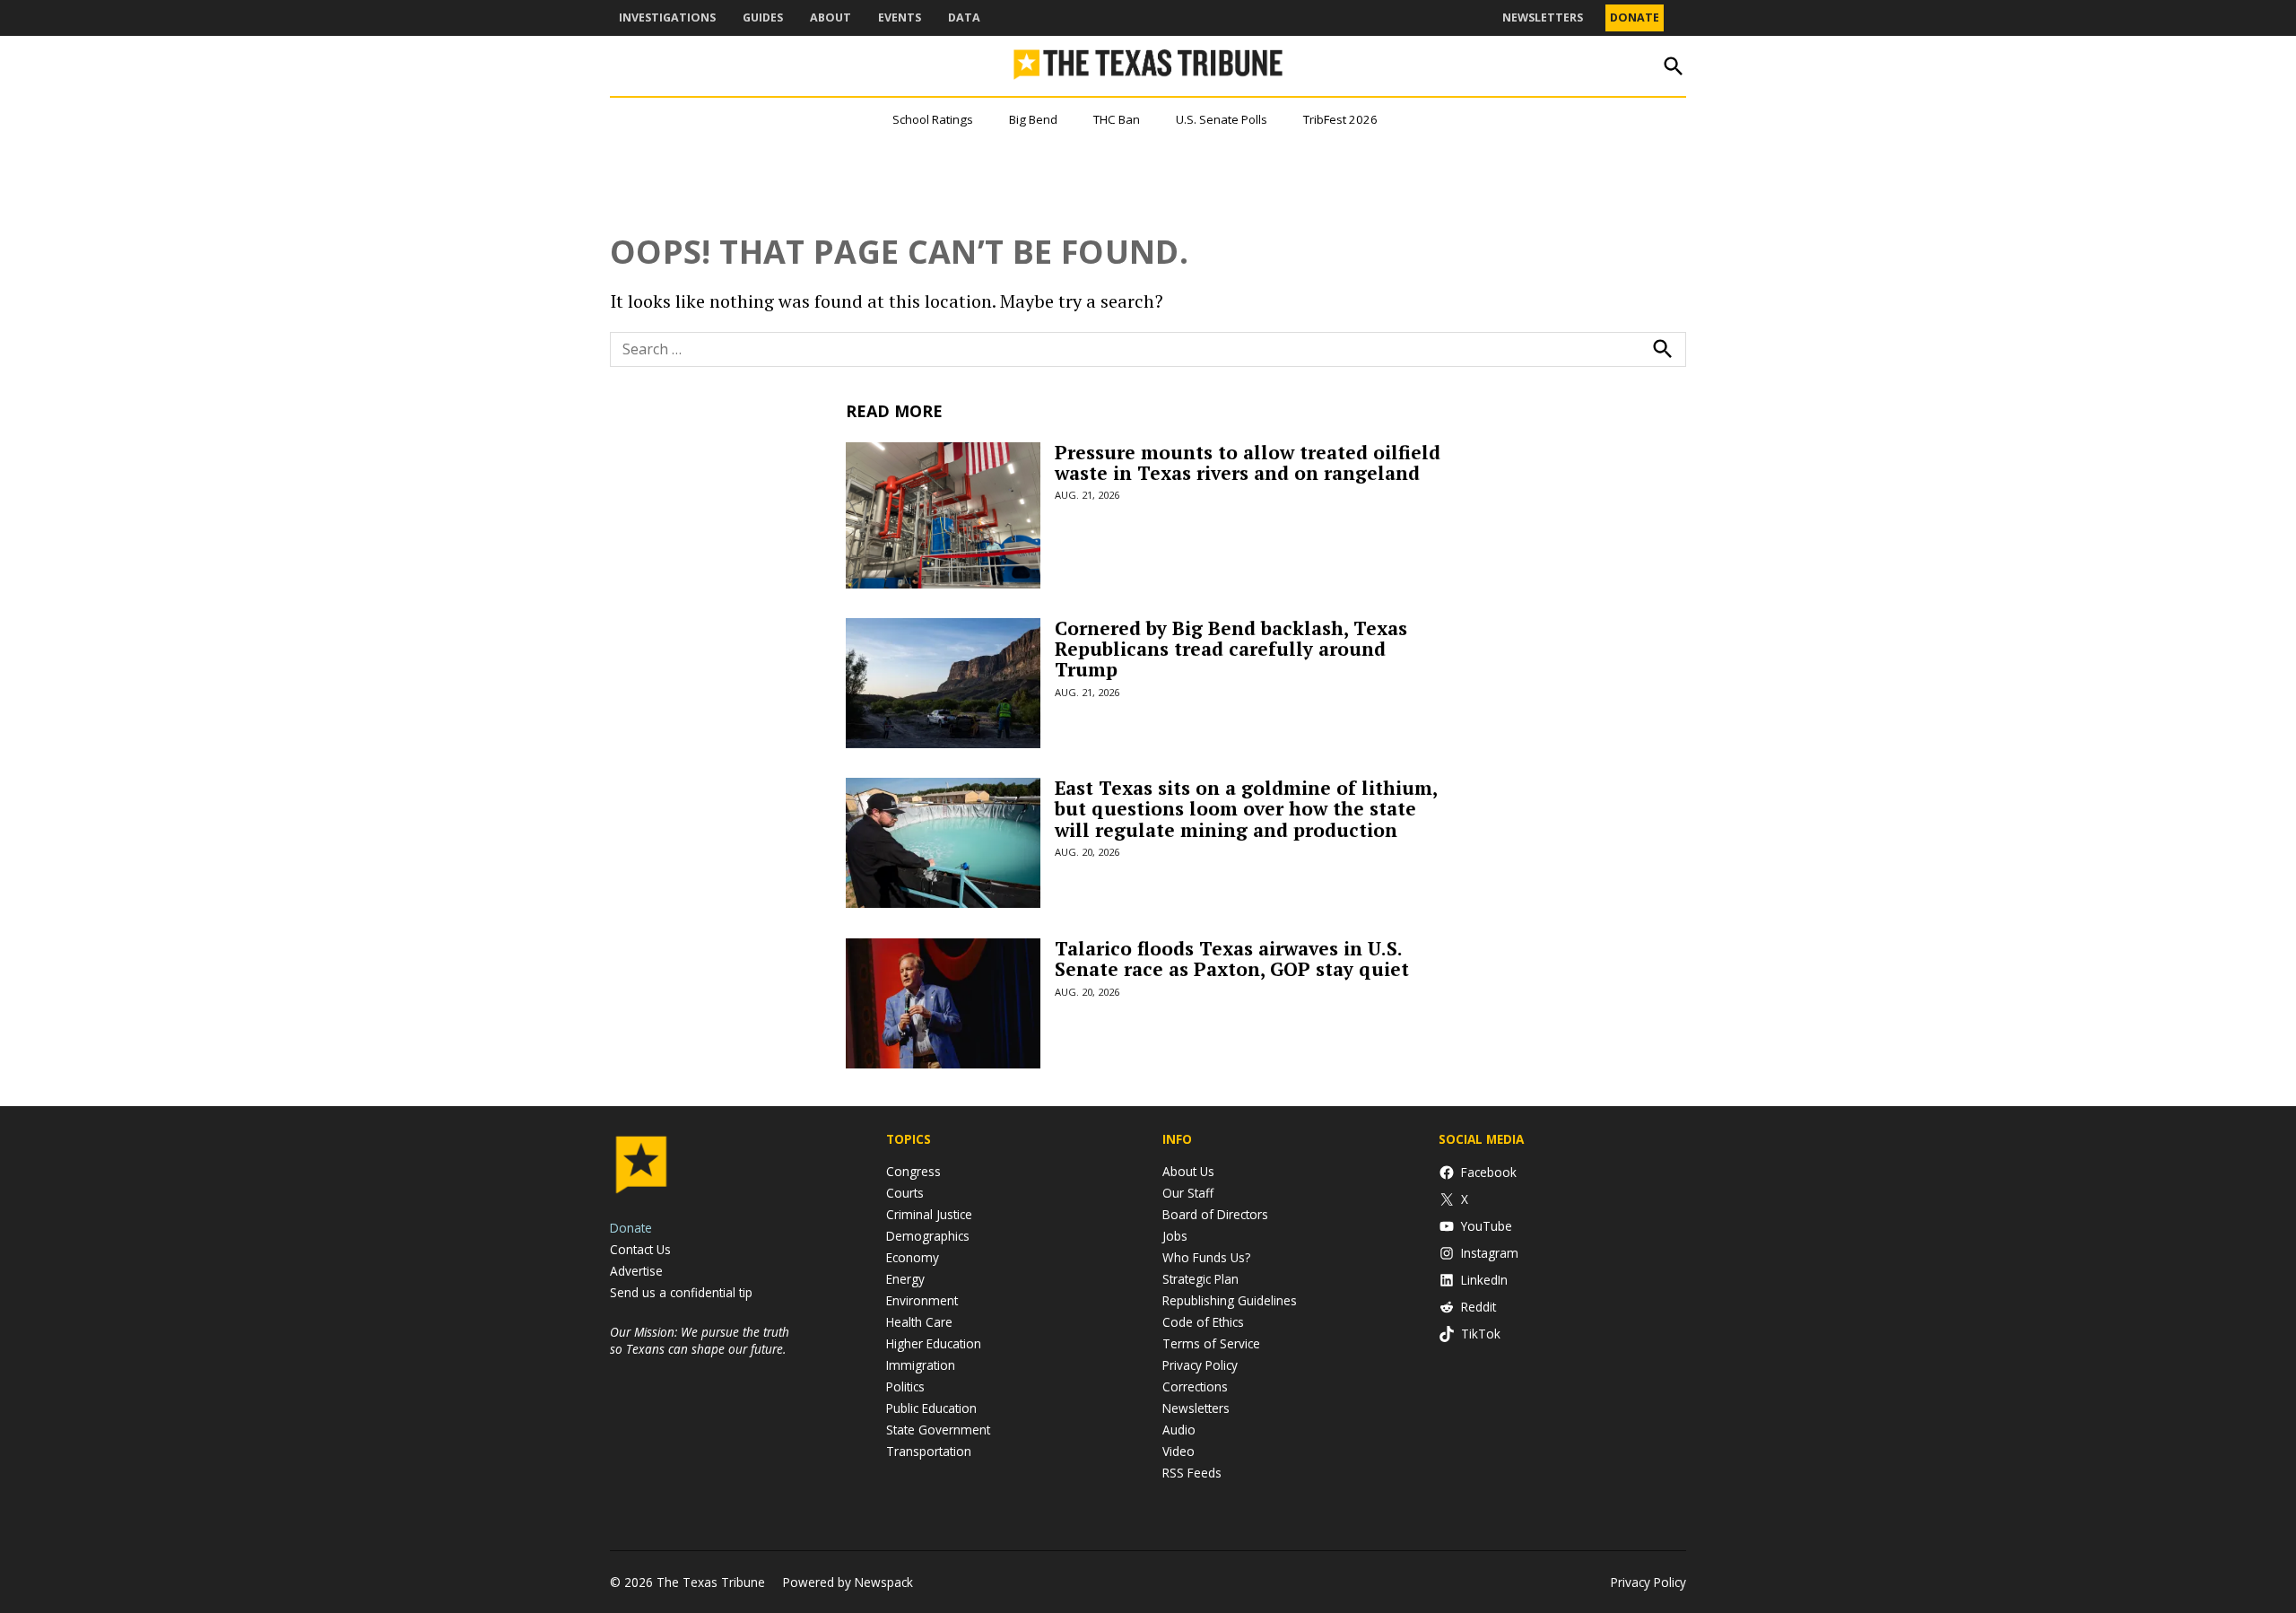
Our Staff (1188, 1193)
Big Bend (1033, 119)
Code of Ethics (1203, 1322)
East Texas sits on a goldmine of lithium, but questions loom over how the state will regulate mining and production (1246, 808)
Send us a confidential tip (681, 1292)
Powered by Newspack (848, 1582)
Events (900, 17)
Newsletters (1543, 17)
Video (1178, 1451)
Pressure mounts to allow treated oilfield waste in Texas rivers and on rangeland (1248, 462)
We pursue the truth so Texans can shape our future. (700, 1340)
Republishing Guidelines (1230, 1300)
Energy (905, 1279)
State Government (938, 1430)
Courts (905, 1193)
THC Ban (1117, 119)
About (831, 17)
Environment (922, 1300)
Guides (763, 17)
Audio (1179, 1430)
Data (964, 17)
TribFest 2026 (1340, 119)
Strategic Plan (1200, 1279)
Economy (913, 1257)
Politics (905, 1386)
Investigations (667, 17)
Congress (913, 1171)
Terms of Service (1211, 1343)
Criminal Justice (929, 1214)
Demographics (928, 1236)
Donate (1635, 17)
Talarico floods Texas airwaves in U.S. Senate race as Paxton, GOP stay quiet (1232, 959)
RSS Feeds (1192, 1473)
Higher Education (934, 1343)
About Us (1188, 1171)
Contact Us (640, 1249)
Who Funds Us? (1206, 1257)
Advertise (636, 1271)
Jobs (1175, 1236)
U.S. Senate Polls (1222, 119)
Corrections (1195, 1386)
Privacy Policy (1200, 1365)
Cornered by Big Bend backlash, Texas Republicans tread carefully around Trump (1231, 649)
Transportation (929, 1451)
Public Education (931, 1408)
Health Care (919, 1322)
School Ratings (933, 119)
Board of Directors (1215, 1214)
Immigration (921, 1365)
